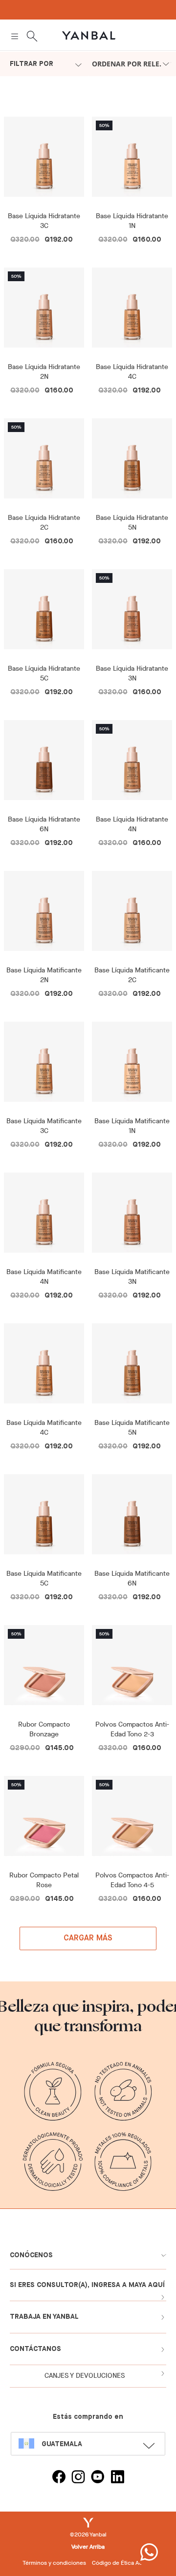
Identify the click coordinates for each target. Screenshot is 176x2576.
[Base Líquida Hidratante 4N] (132, 764)
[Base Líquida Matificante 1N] (132, 1065)
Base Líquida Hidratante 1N (132, 221)
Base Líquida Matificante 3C (44, 1126)
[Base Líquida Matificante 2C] (132, 915)
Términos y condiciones (54, 2563)
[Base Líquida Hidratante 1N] (132, 160)
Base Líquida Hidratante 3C (44, 221)
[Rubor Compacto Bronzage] (44, 1669)
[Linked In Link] (117, 2478)
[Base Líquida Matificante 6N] (132, 1518)
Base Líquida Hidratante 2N (44, 372)
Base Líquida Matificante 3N (132, 1277)
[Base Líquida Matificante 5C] (44, 1518)
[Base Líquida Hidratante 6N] (44, 764)
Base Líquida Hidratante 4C (132, 372)
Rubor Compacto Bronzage (44, 1729)
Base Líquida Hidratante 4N (132, 824)
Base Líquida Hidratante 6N (44, 824)
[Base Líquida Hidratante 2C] (44, 462)
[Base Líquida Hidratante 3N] (132, 613)
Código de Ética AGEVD (123, 2563)
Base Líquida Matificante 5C (44, 1578)
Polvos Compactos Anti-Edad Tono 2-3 (132, 1729)
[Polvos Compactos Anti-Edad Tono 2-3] (132, 1669)
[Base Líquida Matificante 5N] (132, 1367)
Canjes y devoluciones (85, 2376)
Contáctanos (35, 2349)
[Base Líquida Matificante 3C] (44, 1065)
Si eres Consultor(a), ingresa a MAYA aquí (87, 2285)
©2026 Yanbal (88, 2535)
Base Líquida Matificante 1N (132, 1126)
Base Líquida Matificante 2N (44, 975)
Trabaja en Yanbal (44, 2317)
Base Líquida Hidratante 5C (44, 673)
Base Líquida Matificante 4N (44, 1277)
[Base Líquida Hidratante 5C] (44, 613)
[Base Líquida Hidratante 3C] (44, 160)
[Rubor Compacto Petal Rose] (44, 1820)
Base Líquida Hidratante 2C (44, 523)
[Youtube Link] (98, 2478)
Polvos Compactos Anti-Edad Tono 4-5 (132, 1880)
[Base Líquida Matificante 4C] (44, 1367)
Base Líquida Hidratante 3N (132, 673)
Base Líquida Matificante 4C (44, 1428)
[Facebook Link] (59, 2478)
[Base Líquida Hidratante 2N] (44, 311)
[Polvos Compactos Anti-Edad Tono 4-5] (132, 1820)
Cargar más (88, 1938)
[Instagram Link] (78, 2478)
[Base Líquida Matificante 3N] (132, 1216)
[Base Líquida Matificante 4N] (44, 1216)
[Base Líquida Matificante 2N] (44, 915)
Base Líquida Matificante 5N (132, 1428)
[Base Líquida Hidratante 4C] (132, 311)
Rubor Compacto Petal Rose (44, 1880)
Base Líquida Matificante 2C (132, 975)
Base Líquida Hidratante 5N (132, 523)
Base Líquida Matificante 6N (132, 1578)
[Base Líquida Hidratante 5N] (132, 462)
